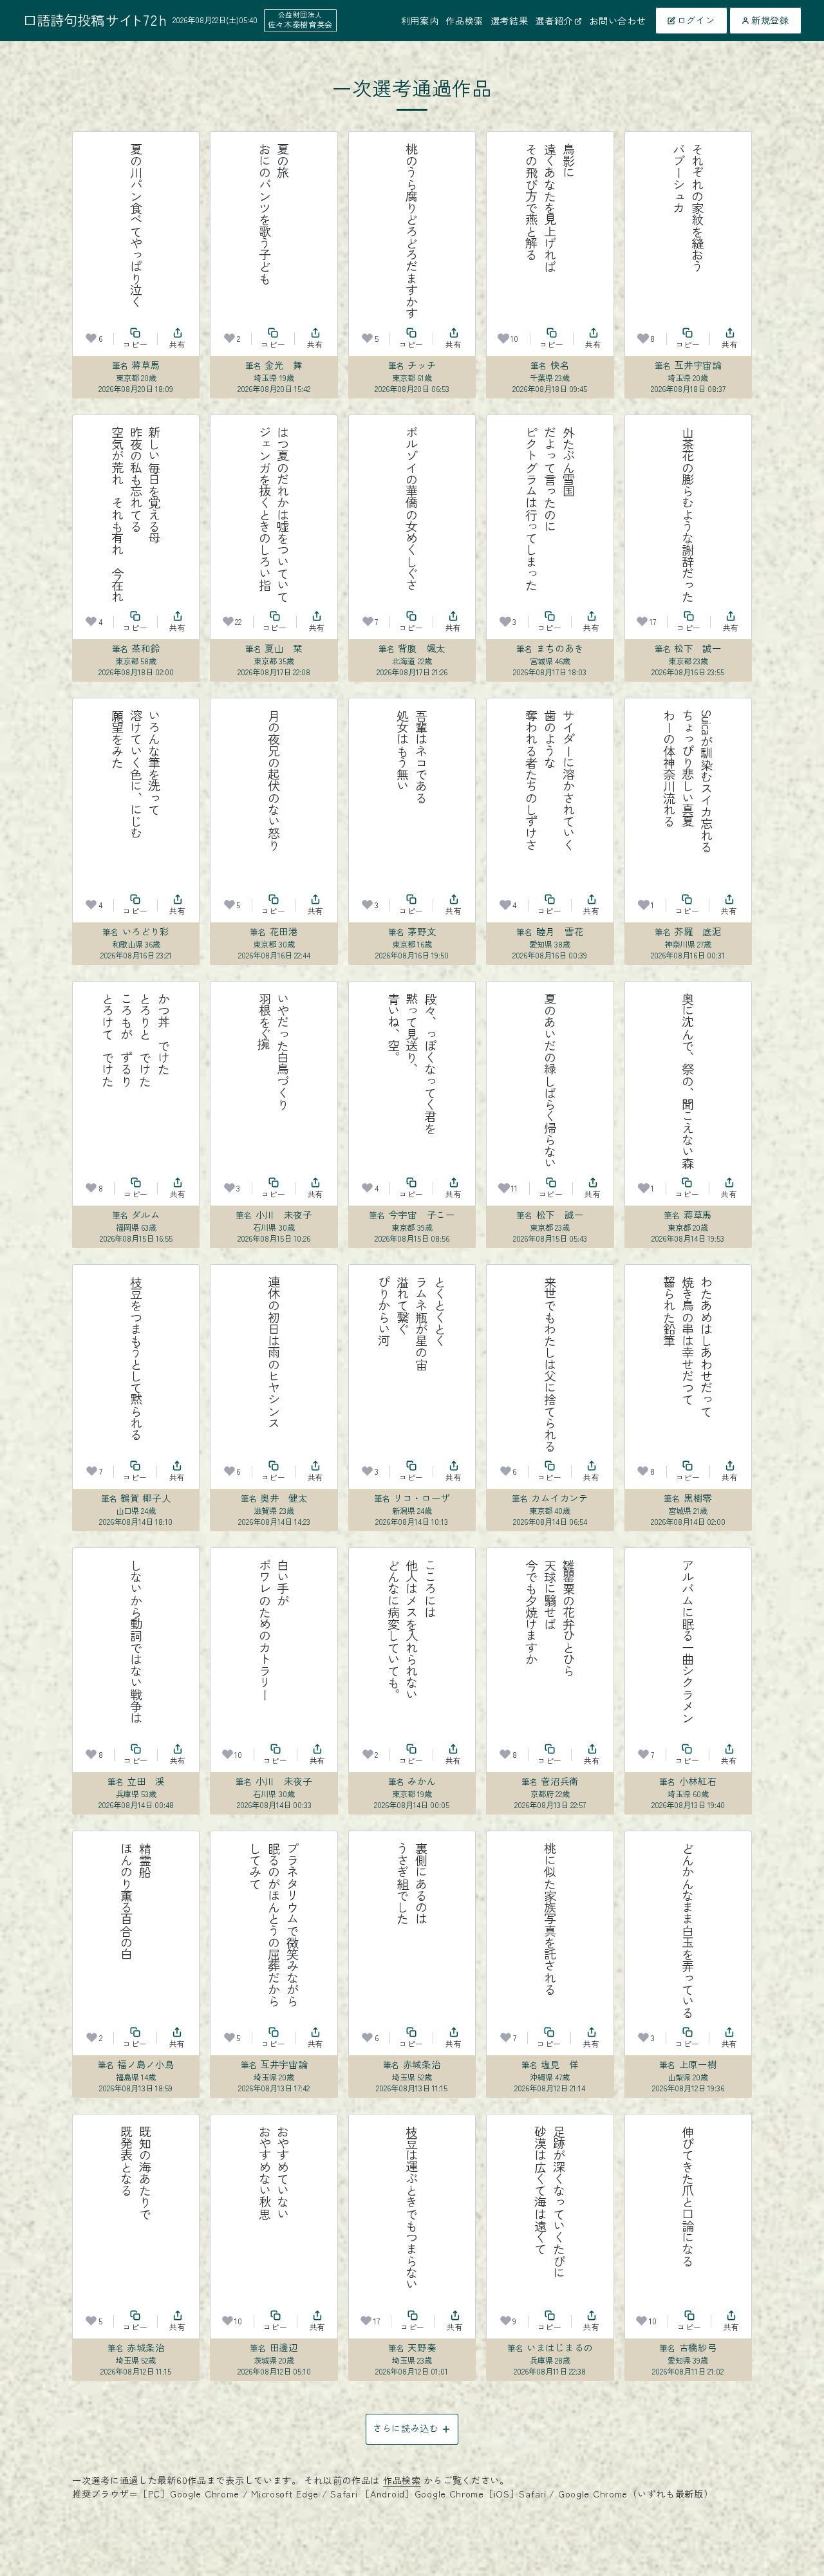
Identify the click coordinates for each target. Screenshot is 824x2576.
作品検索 (464, 21)
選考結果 (510, 21)
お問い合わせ (617, 21)
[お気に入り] (91, 338)
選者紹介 (554, 21)
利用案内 (420, 21)
